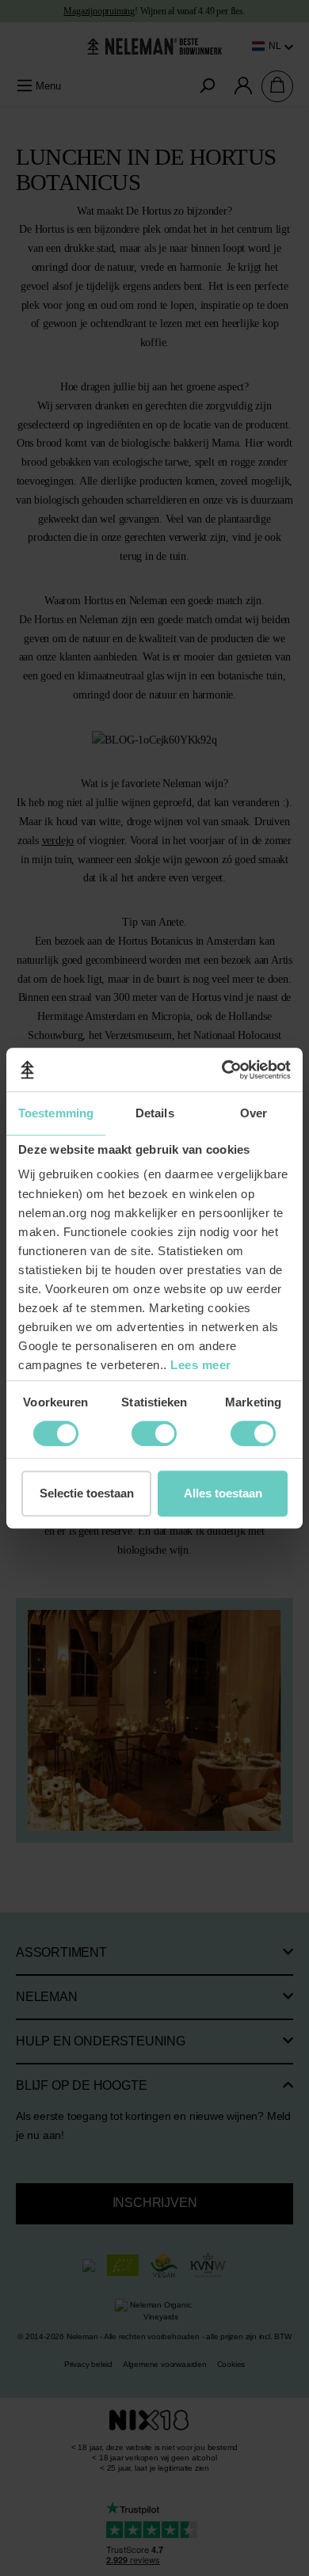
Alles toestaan (223, 1493)
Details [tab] (155, 1113)
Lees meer (201, 1365)
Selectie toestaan (87, 1493)
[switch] (56, 1433)
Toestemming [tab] (56, 1113)
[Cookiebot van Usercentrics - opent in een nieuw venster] (222, 1070)
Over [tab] (254, 1113)
